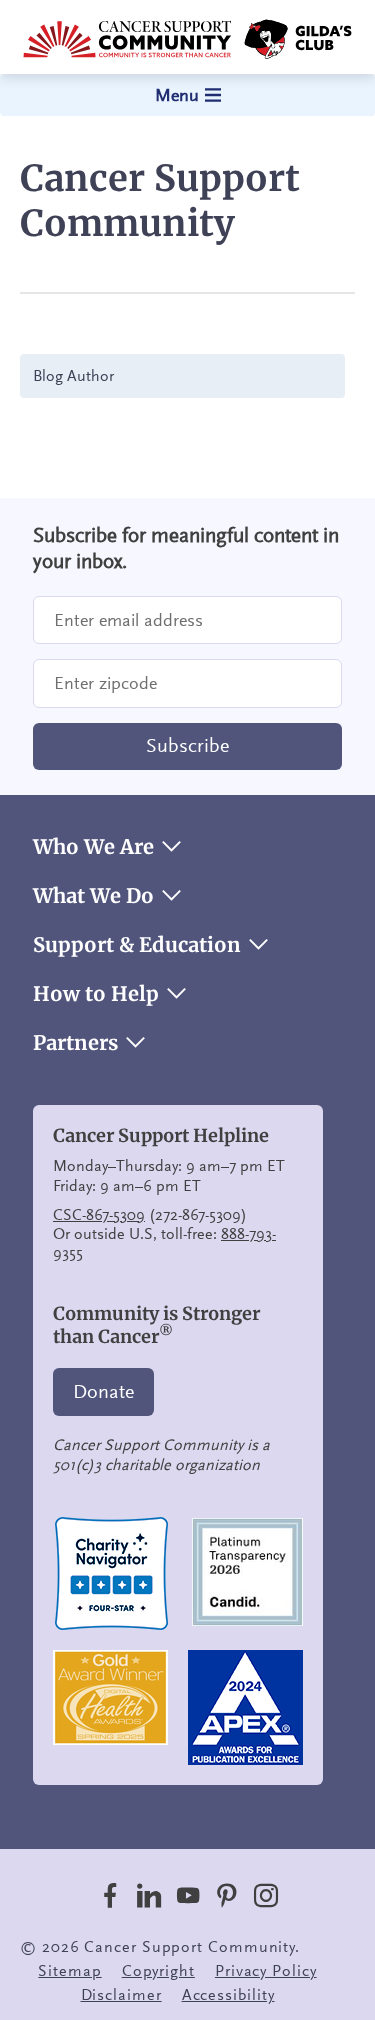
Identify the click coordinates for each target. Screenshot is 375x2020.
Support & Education (137, 945)
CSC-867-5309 (99, 1215)
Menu (177, 95)
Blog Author (73, 376)
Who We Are (93, 847)
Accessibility (228, 1995)
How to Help (96, 994)
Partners (75, 1043)
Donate (103, 1392)
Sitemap (69, 1971)
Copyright (158, 1971)
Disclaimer (121, 1995)
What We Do (93, 896)
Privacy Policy (266, 1971)
